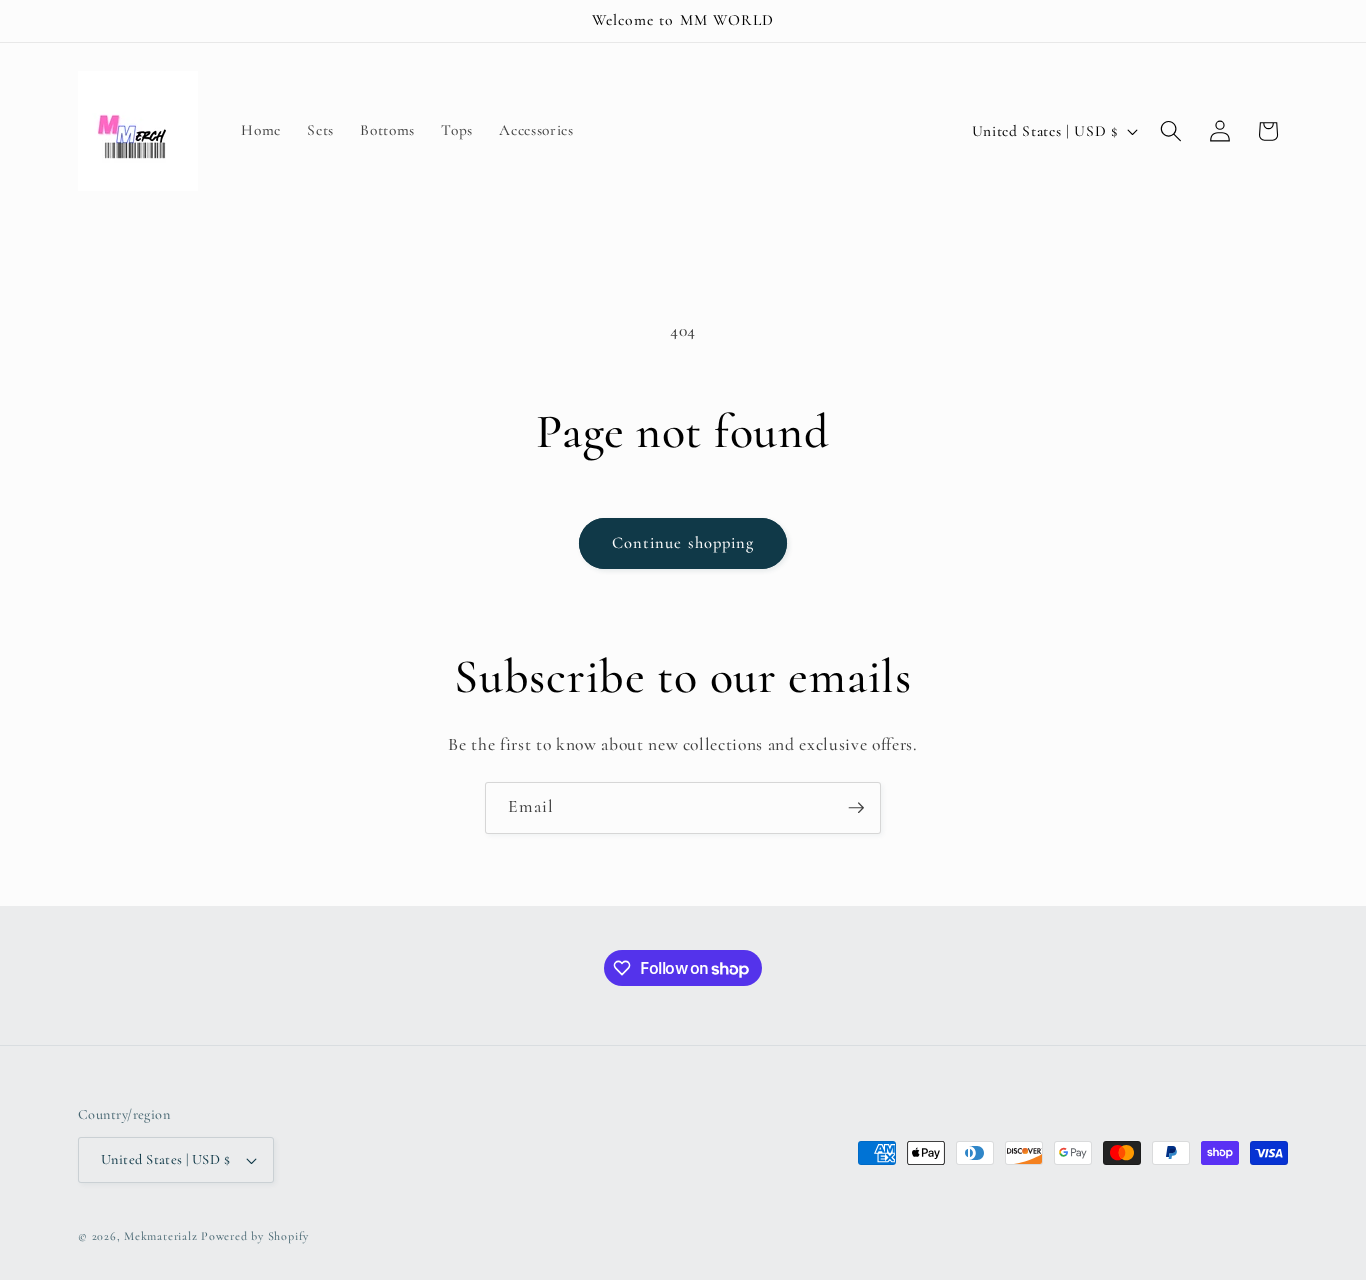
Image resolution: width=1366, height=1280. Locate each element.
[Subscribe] (856, 808)
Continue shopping (683, 543)
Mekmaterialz (162, 1236)
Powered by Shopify (255, 1236)
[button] (1171, 131)
